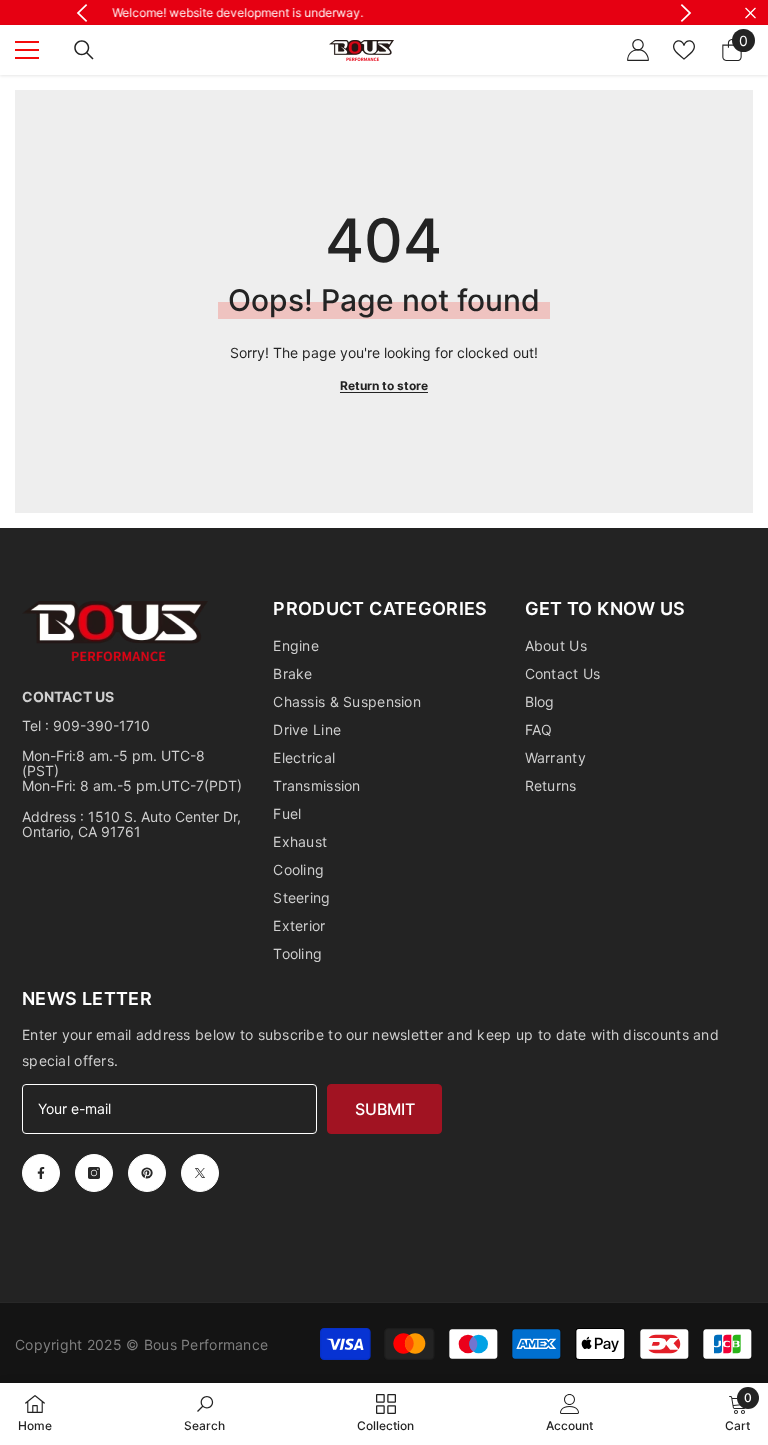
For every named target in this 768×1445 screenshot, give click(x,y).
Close (750, 12)
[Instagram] (94, 1173)
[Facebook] (41, 1173)
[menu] (27, 50)
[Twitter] (200, 1173)
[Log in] (638, 50)
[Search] (84, 50)
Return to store (384, 385)
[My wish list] (684, 50)
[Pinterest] (147, 1173)
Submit (385, 1109)
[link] (204, 1413)
